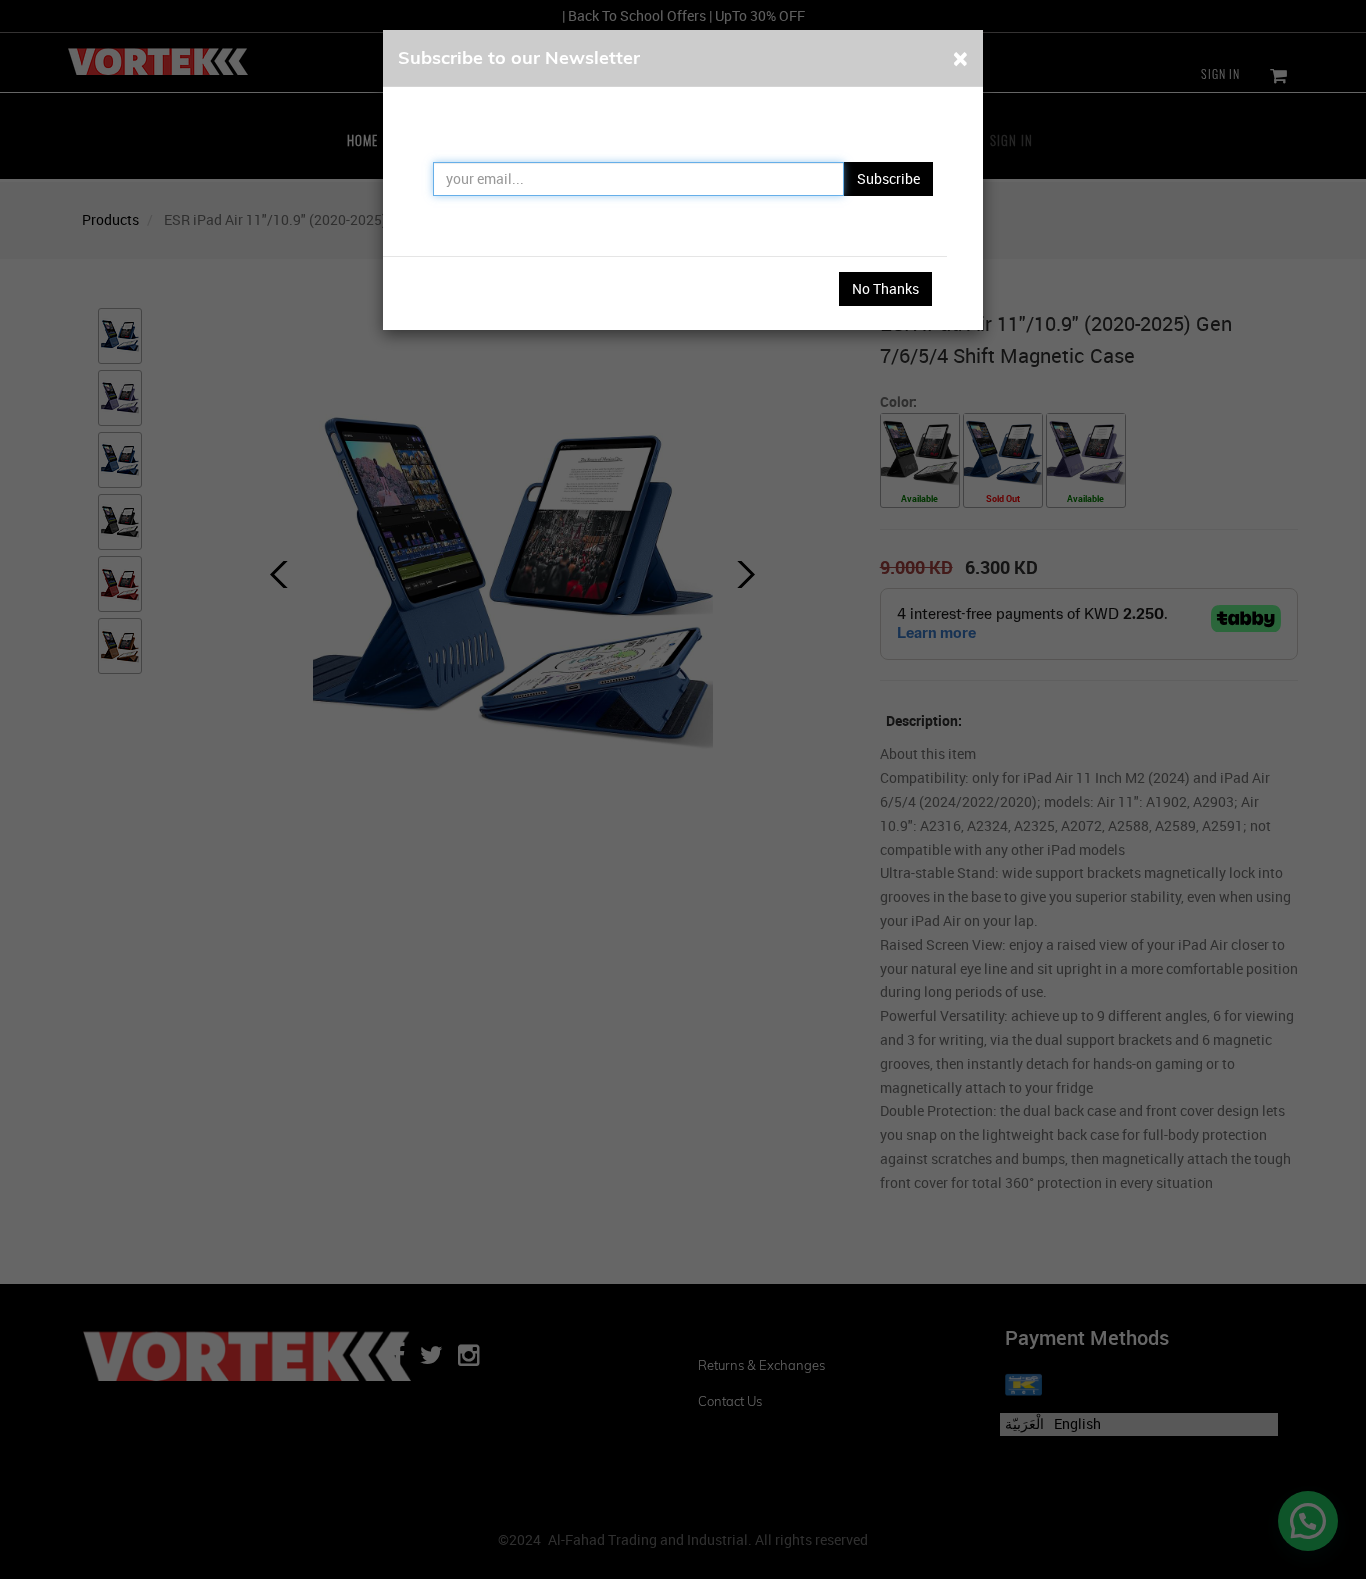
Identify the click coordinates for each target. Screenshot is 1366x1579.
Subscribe (888, 178)
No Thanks (885, 288)
